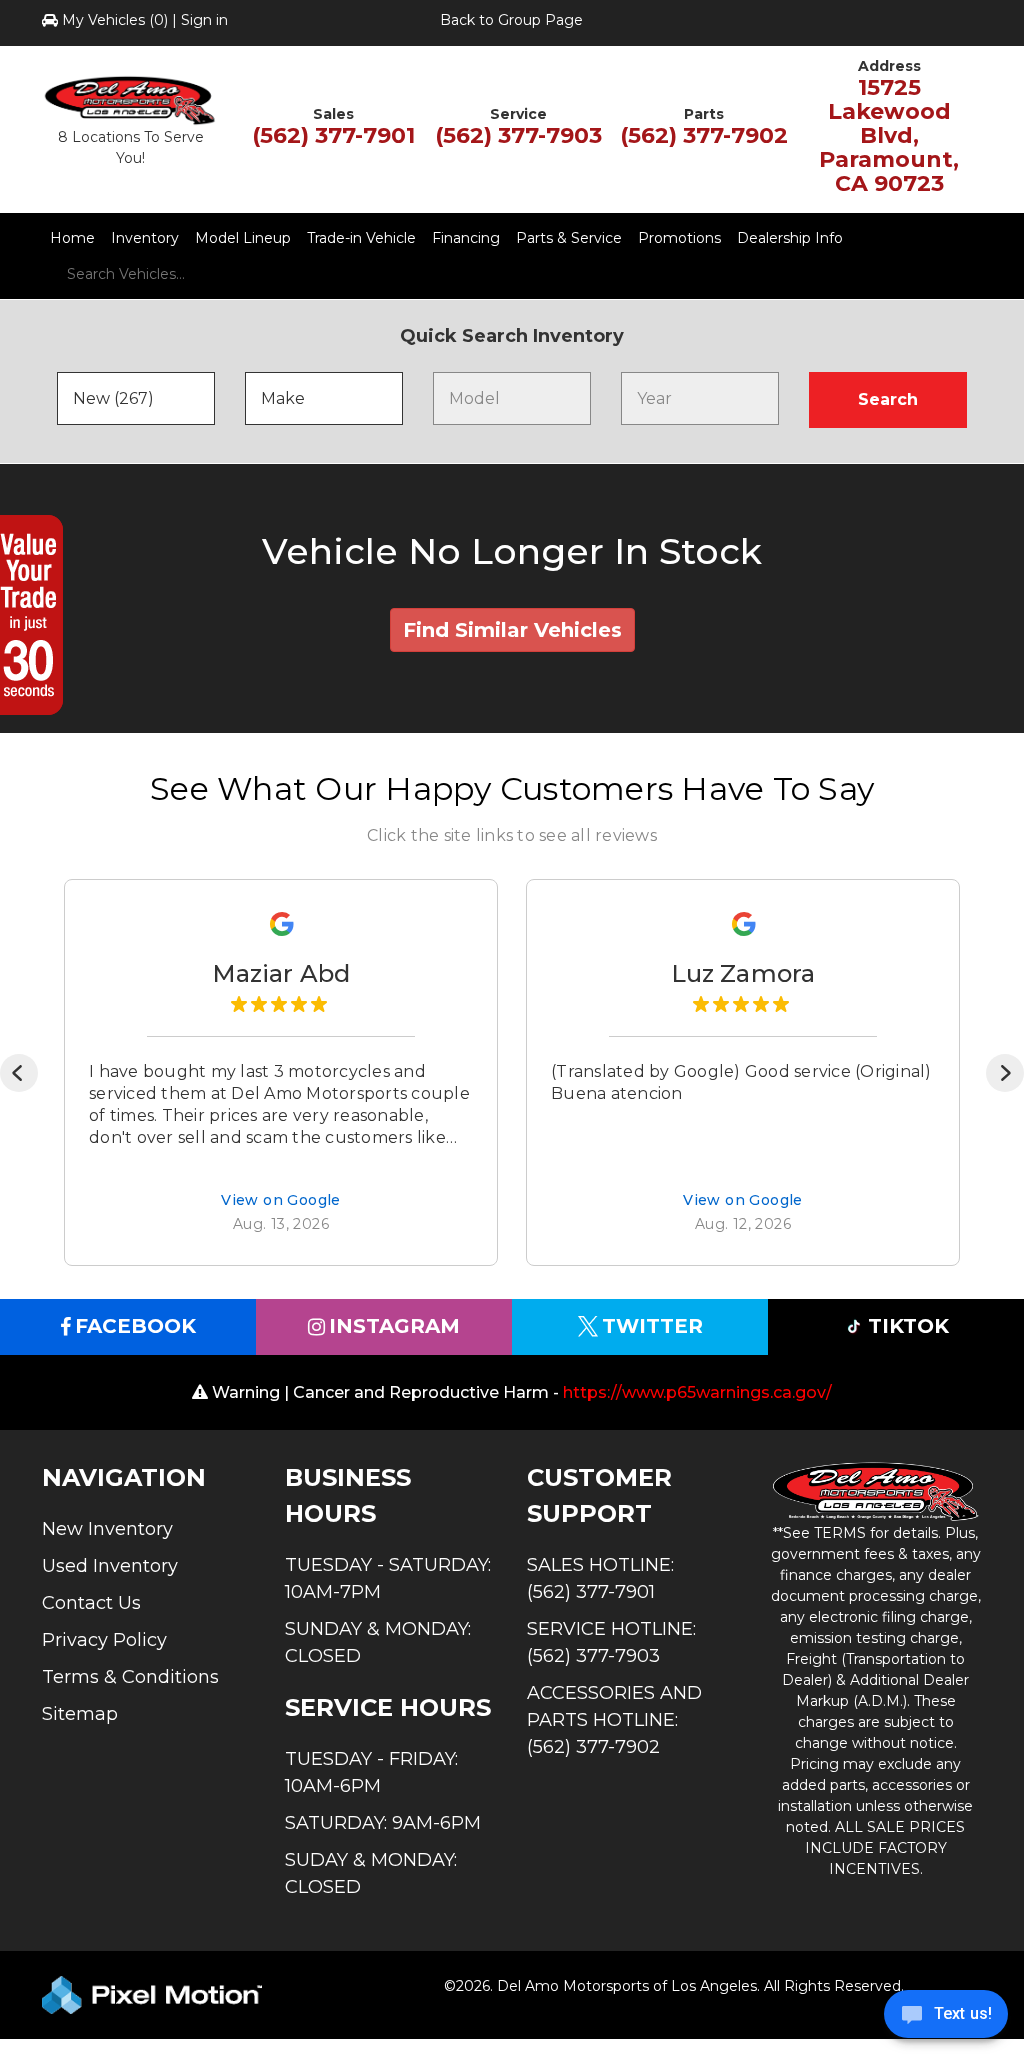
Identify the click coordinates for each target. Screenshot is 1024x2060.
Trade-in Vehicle (361, 238)
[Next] (1005, 1073)
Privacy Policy (104, 1640)
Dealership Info (790, 238)
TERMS (840, 1533)
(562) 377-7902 (704, 135)
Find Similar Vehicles (512, 630)
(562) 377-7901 (333, 135)
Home (72, 238)
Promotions (679, 238)
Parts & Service (569, 238)
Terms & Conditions (130, 1677)
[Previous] (19, 1073)
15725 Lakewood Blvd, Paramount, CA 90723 (889, 135)
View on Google (281, 1202)
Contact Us (91, 1603)
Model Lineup (243, 238)
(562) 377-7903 (518, 135)
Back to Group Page (511, 20)
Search (888, 399)
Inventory (145, 238)
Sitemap (80, 1714)
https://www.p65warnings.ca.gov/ (697, 1392)
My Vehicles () (115, 20)
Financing (466, 238)
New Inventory (107, 1529)
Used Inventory (110, 1566)
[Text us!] (946, 2019)
